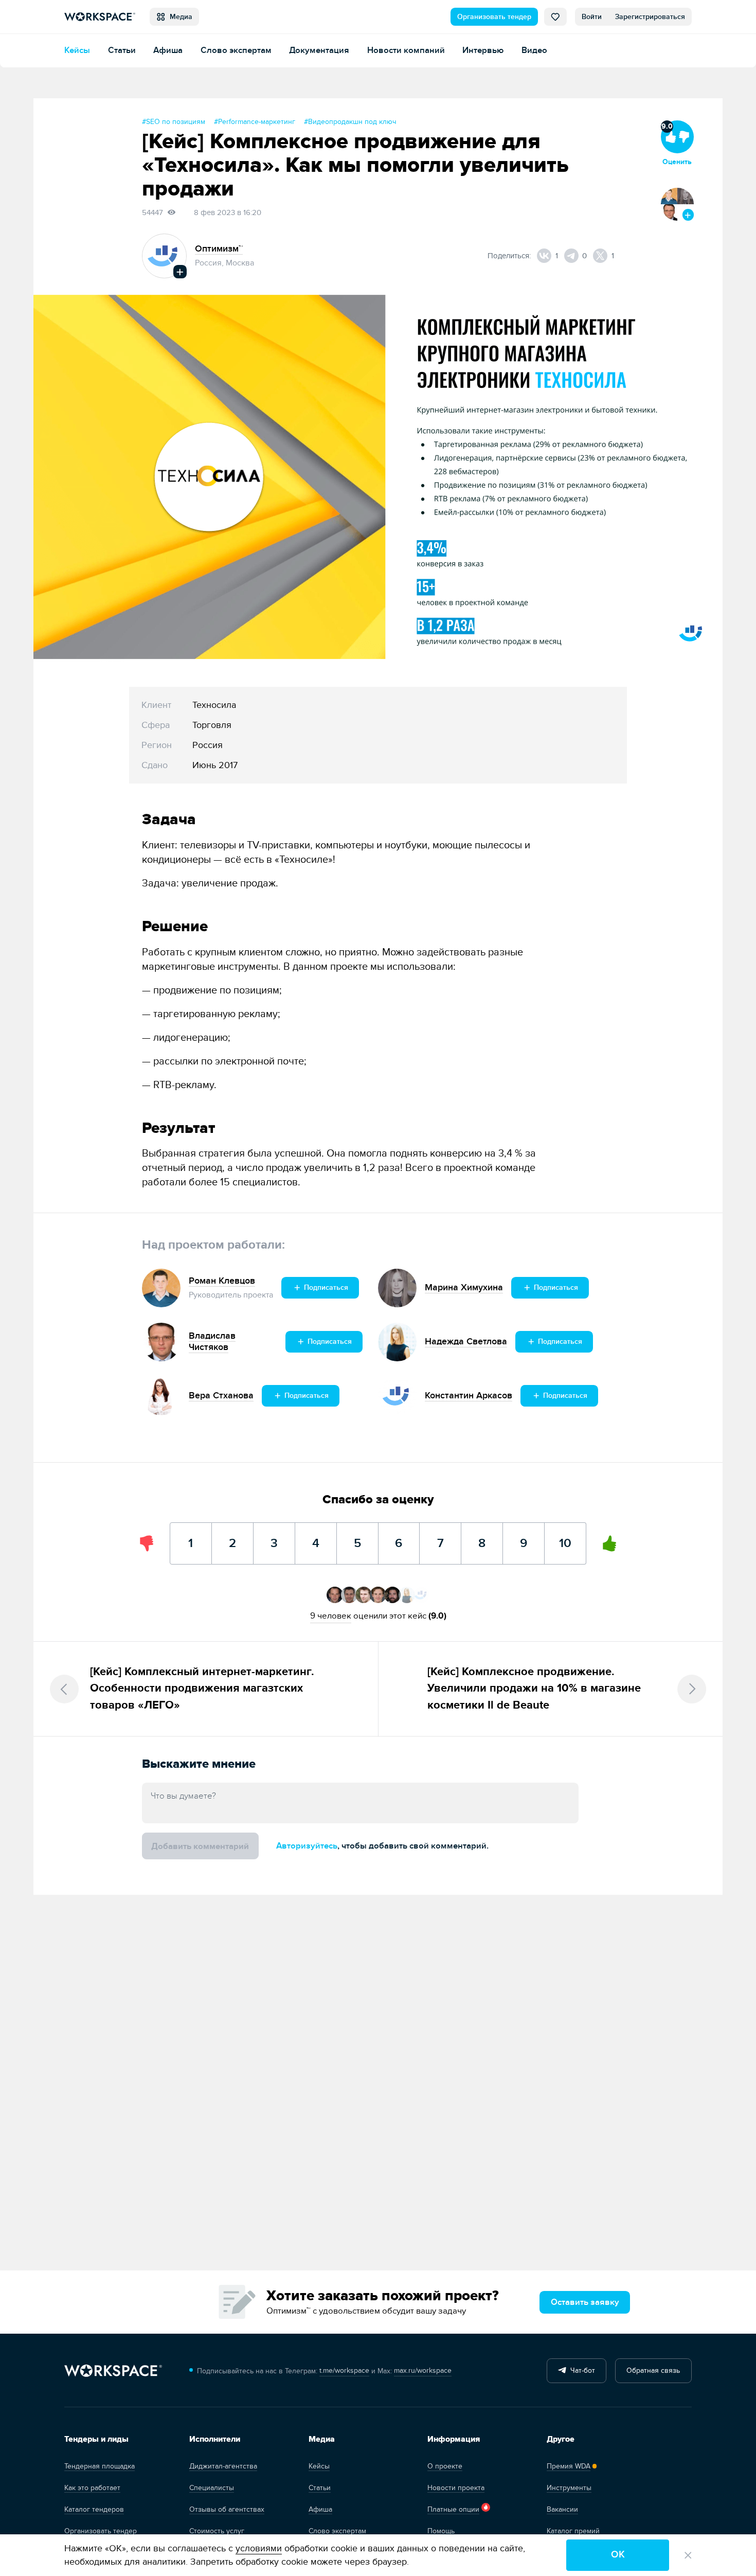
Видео (534, 50)
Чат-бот (581, 2370)
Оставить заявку (585, 2302)
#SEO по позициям (174, 122)
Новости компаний (406, 50)
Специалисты (212, 2488)
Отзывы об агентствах (227, 2509)
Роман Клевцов (222, 1281)
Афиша (168, 50)
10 (565, 1536)
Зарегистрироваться (650, 17)
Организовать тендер (494, 17)
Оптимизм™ (219, 249)
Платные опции (453, 2509)
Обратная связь (653, 2370)
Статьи (122, 50)
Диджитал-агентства (223, 2466)
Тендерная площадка (100, 2466)
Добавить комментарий (200, 1846)
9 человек (331, 1616)
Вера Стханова (221, 1396)
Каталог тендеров (94, 2509)
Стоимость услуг (217, 2531)
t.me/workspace (344, 2370)
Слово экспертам (236, 50)
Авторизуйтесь (307, 1846)
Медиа (179, 17)
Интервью (483, 50)
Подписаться (325, 1287)
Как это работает (92, 2488)
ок (618, 2555)
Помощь (441, 2531)
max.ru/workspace (423, 2370)
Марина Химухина (464, 1287)
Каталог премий (573, 2531)
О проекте (445, 2466)
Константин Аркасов (469, 1396)
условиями (259, 2548)
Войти (592, 17)
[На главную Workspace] (113, 2371)
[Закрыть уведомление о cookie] (688, 2555)
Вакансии (562, 2509)
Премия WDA (569, 2466)
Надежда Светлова (466, 1342)
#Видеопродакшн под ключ (350, 122)
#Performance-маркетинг (255, 122)
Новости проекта (456, 2488)
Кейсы (77, 50)
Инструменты (569, 2488)
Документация (319, 50)
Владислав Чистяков (212, 1342)
